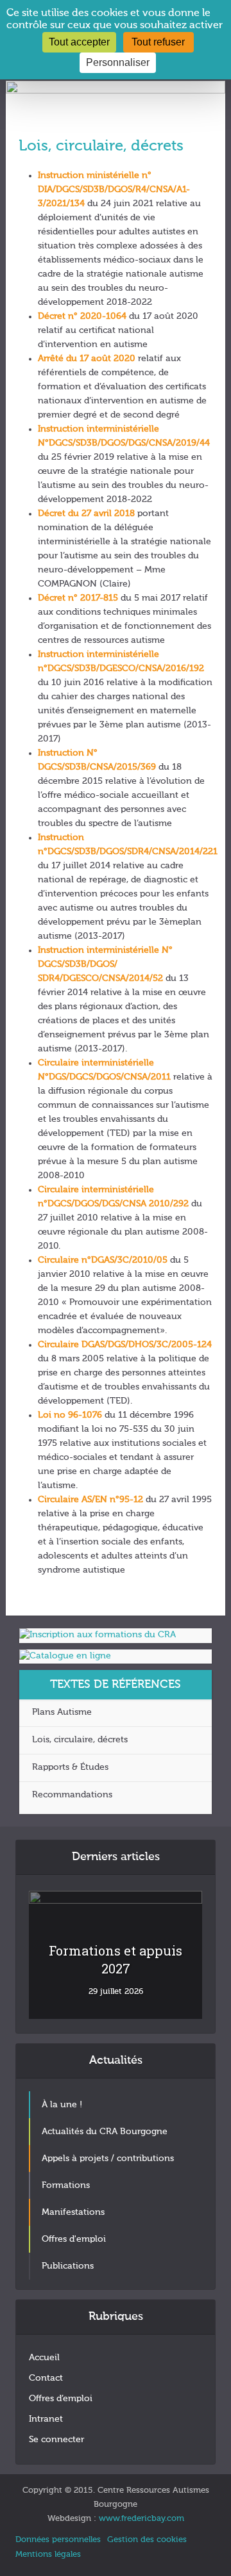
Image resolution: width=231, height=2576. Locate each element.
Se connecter (56, 2440)
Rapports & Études (70, 1767)
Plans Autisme (62, 1712)
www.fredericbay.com (141, 2519)
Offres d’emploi (61, 2399)
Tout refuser (158, 42)
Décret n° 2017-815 (78, 598)
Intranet (46, 2419)
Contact (46, 2378)
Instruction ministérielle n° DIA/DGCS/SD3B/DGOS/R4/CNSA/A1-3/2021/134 (114, 190)
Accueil (44, 2358)
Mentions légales (48, 2555)
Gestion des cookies (147, 2540)
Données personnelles (58, 2540)
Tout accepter (79, 42)
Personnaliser (118, 62)
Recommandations (72, 1795)
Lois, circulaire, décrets (80, 1740)
